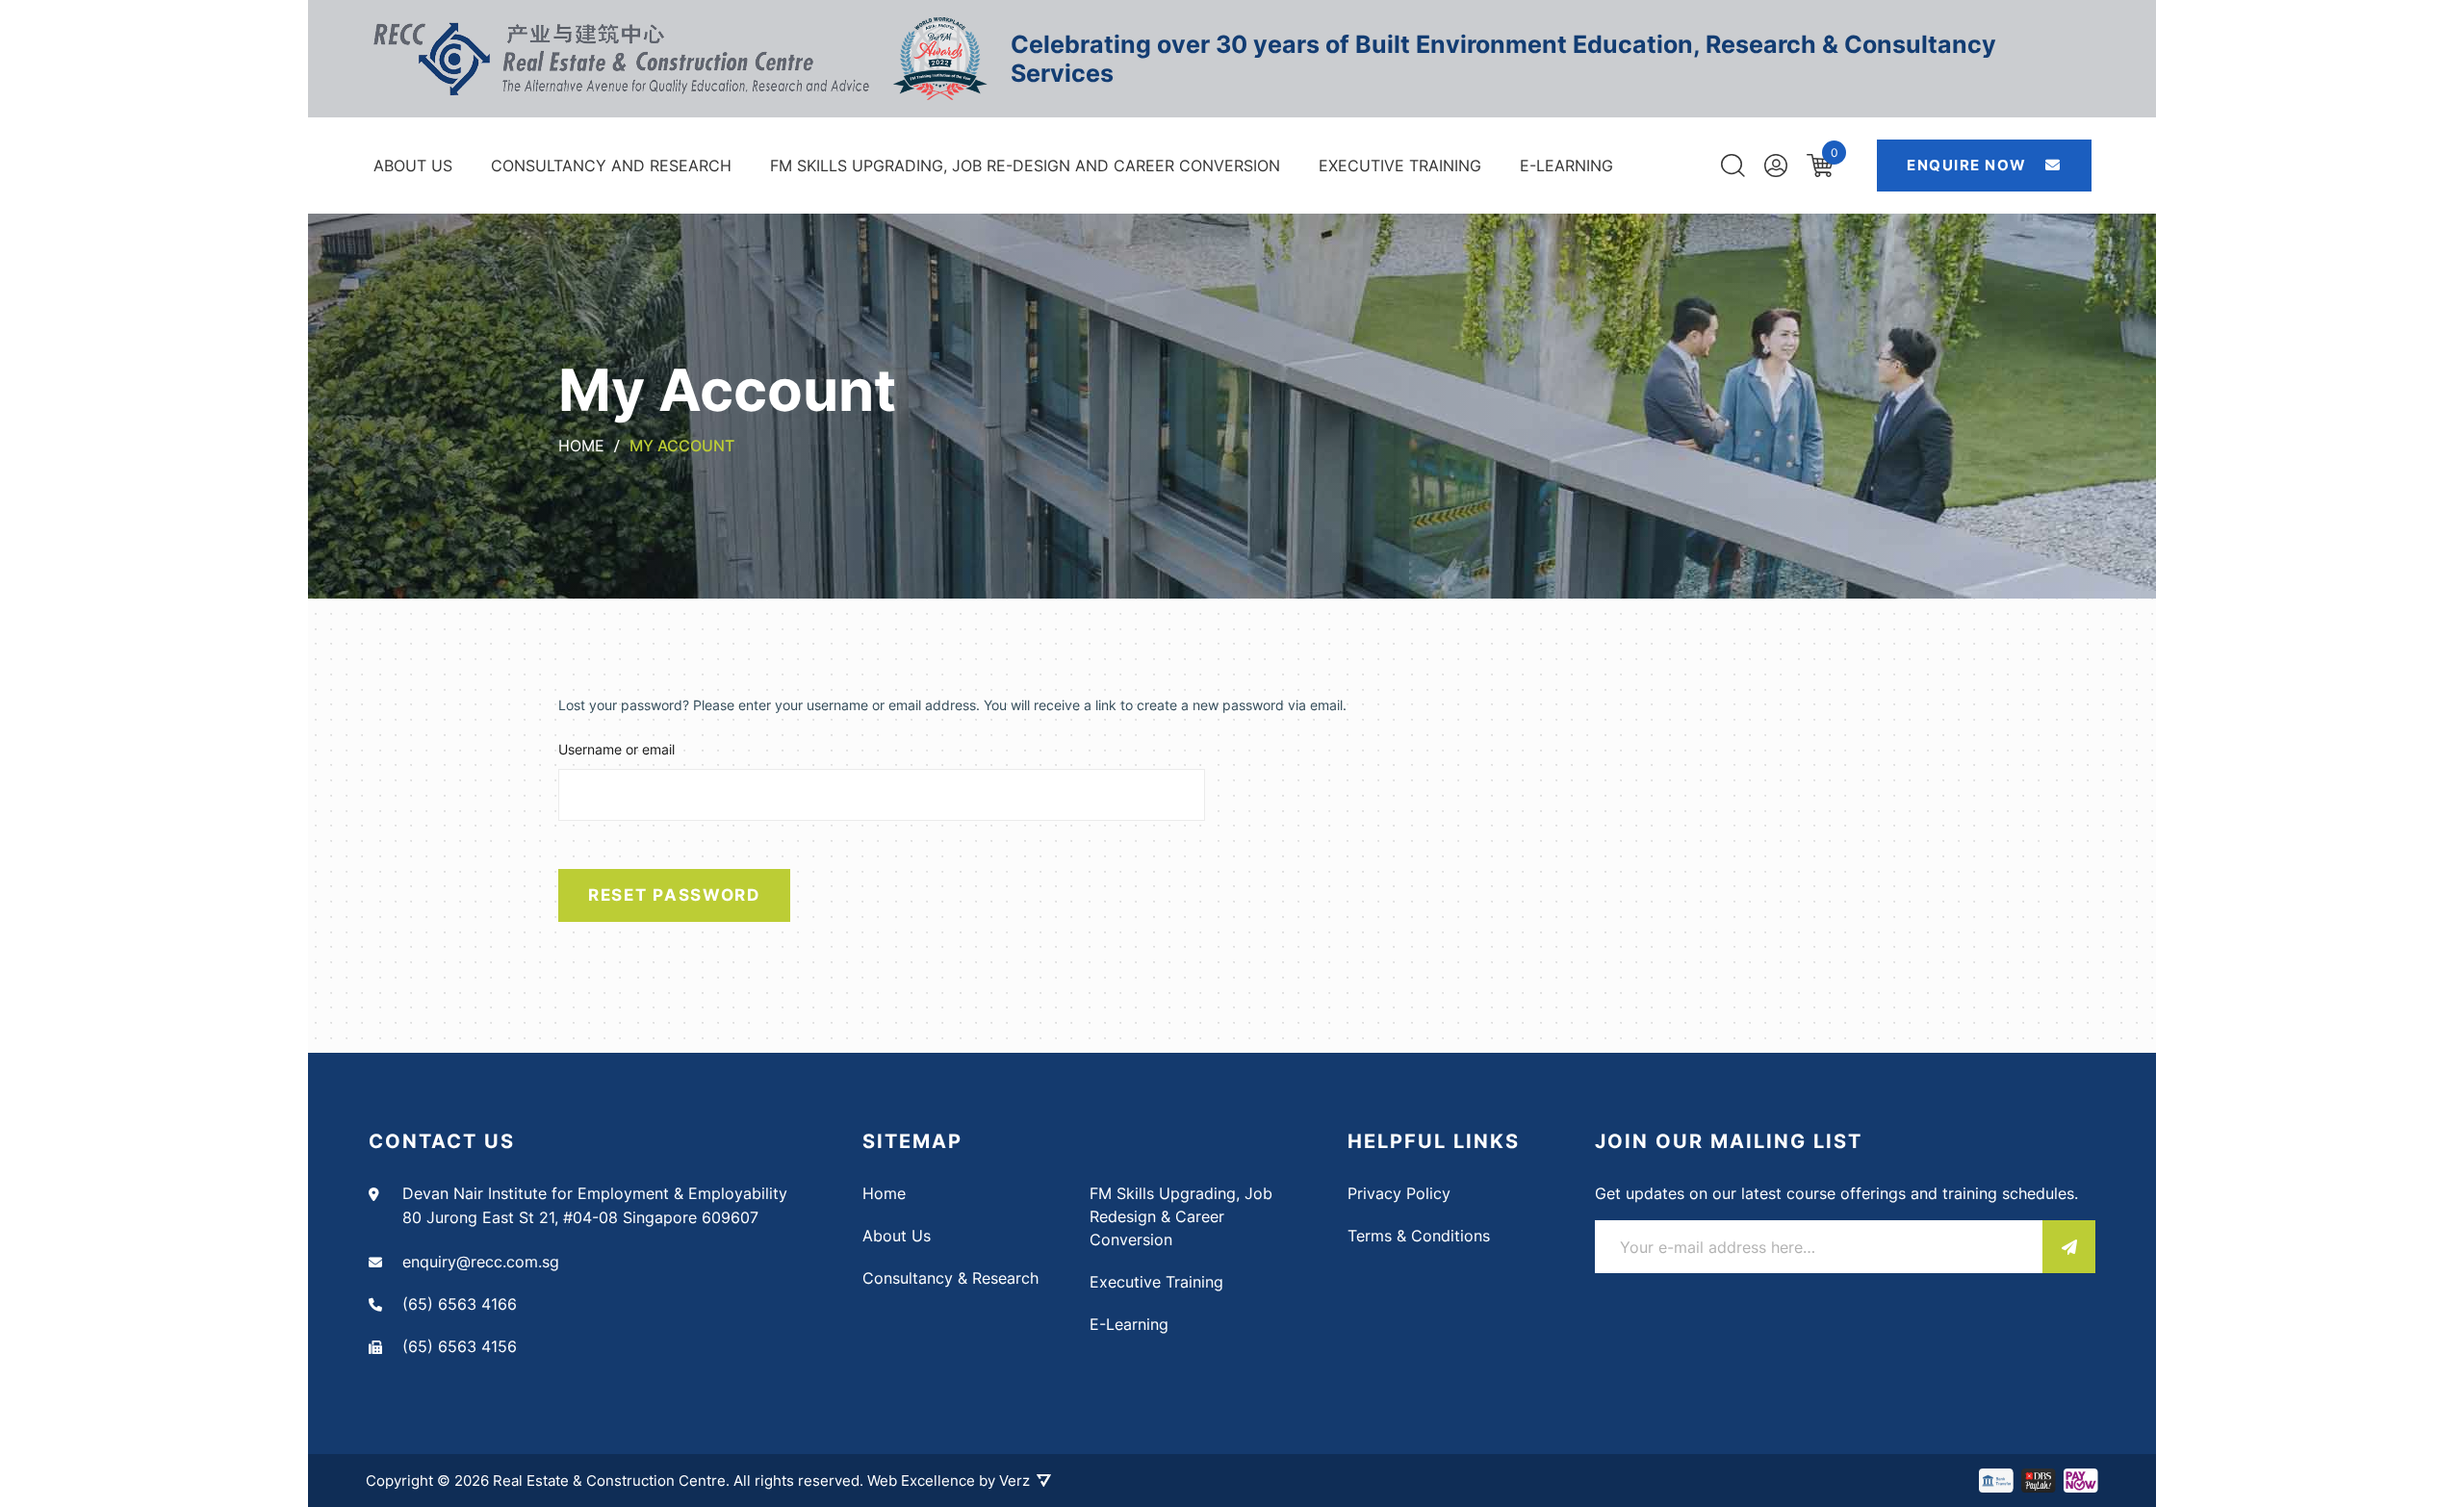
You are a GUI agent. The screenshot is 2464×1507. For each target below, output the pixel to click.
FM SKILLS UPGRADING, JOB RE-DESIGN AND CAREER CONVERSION (1025, 166)
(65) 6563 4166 (460, 1304)
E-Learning (1566, 166)
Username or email (616, 749)
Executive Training (1400, 166)
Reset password (674, 895)
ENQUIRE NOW (1969, 165)
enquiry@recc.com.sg (481, 1262)
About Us (413, 166)
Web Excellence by (949, 1481)
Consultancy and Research (611, 166)
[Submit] (2069, 1247)
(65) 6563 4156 (460, 1346)
